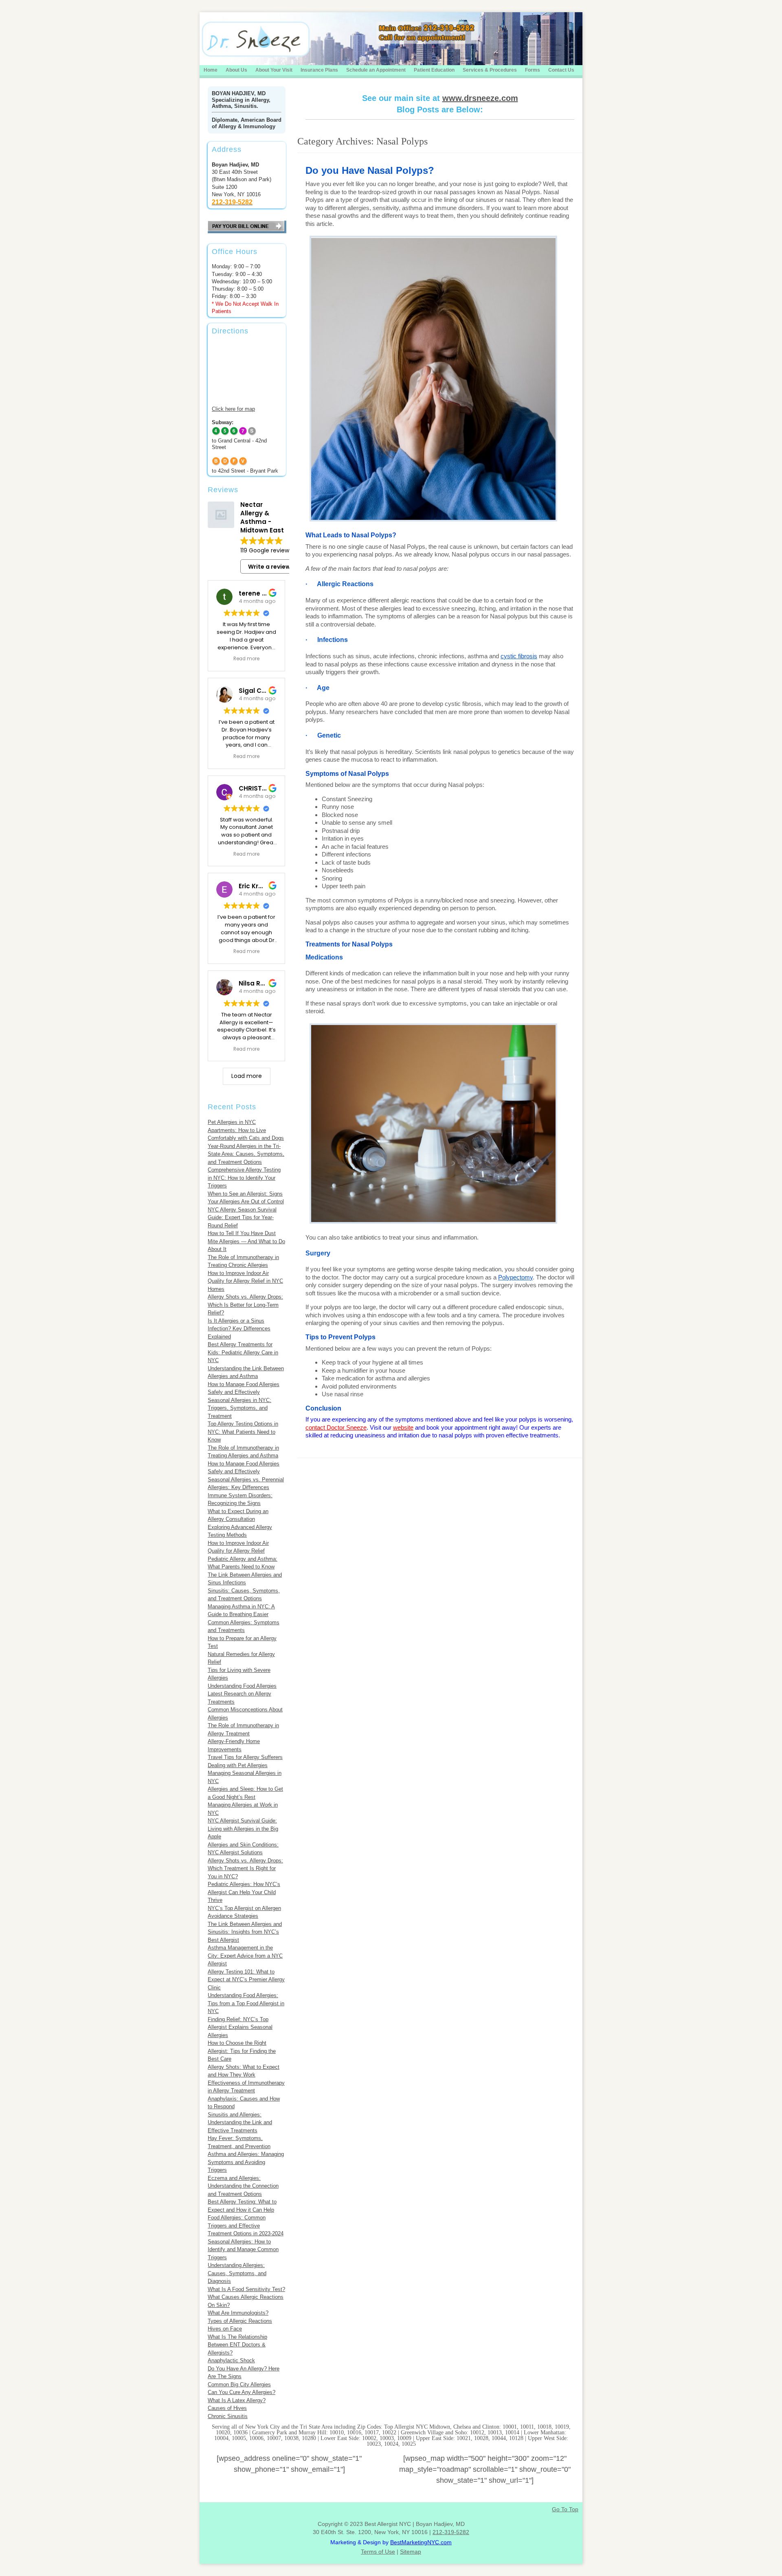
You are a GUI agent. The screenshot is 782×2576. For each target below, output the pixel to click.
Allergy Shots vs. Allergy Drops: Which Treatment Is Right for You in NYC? (245, 1868)
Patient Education (434, 70)
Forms (533, 70)
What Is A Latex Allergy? (237, 2400)
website (403, 1427)
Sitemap (411, 2552)
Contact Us (561, 70)
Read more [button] (246, 659)
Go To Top (565, 2509)
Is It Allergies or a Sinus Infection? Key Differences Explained (239, 1329)
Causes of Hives (227, 2408)
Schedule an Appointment (376, 70)
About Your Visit (274, 70)
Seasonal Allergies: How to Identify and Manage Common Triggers (243, 2250)
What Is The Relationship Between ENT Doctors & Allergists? (237, 2345)
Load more (247, 1076)
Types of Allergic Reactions (240, 2321)
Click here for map (233, 409)
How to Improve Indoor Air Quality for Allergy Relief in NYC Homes (245, 1281)
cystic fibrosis (519, 656)
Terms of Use (378, 2552)
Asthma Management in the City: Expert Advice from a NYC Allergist (245, 1956)
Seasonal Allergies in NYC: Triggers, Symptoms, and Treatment (239, 1408)
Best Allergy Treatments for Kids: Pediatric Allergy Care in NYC (243, 1352)
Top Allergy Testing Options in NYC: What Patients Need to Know (243, 1432)
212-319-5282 (451, 2532)
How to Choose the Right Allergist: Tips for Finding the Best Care (242, 2051)
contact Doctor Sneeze (336, 1427)
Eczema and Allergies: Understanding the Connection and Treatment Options (243, 2186)
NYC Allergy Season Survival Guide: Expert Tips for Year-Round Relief (242, 1218)
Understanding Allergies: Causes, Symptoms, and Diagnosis (237, 2273)
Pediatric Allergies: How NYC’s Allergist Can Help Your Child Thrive (244, 1892)
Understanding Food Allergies (242, 1686)
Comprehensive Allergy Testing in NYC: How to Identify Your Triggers (244, 1178)
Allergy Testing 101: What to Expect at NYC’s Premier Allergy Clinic (246, 1980)
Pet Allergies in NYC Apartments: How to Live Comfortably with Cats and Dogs (246, 1130)
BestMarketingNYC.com (421, 2542)
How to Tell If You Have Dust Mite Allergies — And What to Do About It (246, 1241)
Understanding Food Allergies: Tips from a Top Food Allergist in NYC (246, 2003)
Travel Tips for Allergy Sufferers (245, 1757)
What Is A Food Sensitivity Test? (246, 2289)
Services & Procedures (490, 70)
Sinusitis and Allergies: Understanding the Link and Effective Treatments (240, 2123)
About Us (236, 70)
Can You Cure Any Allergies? (242, 2392)
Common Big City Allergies (239, 2384)
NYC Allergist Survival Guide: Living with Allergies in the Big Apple (243, 1829)
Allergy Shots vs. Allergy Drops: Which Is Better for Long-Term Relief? (245, 1305)
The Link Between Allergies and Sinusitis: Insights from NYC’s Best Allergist (245, 1932)
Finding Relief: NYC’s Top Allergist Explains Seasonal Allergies (240, 2027)
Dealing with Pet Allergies (238, 1765)
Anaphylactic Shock (231, 2360)
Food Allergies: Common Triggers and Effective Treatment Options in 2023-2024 (246, 2226)
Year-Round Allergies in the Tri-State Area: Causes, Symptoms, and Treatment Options (246, 1154)
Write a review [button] (269, 567)
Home (211, 70)
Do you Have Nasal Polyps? (370, 170)
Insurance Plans (319, 70)
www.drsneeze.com (480, 98)
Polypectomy (515, 1277)
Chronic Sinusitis (228, 2416)
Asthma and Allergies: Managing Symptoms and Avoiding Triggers (246, 2162)
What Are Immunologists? (238, 2313)
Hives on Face (225, 2329)
